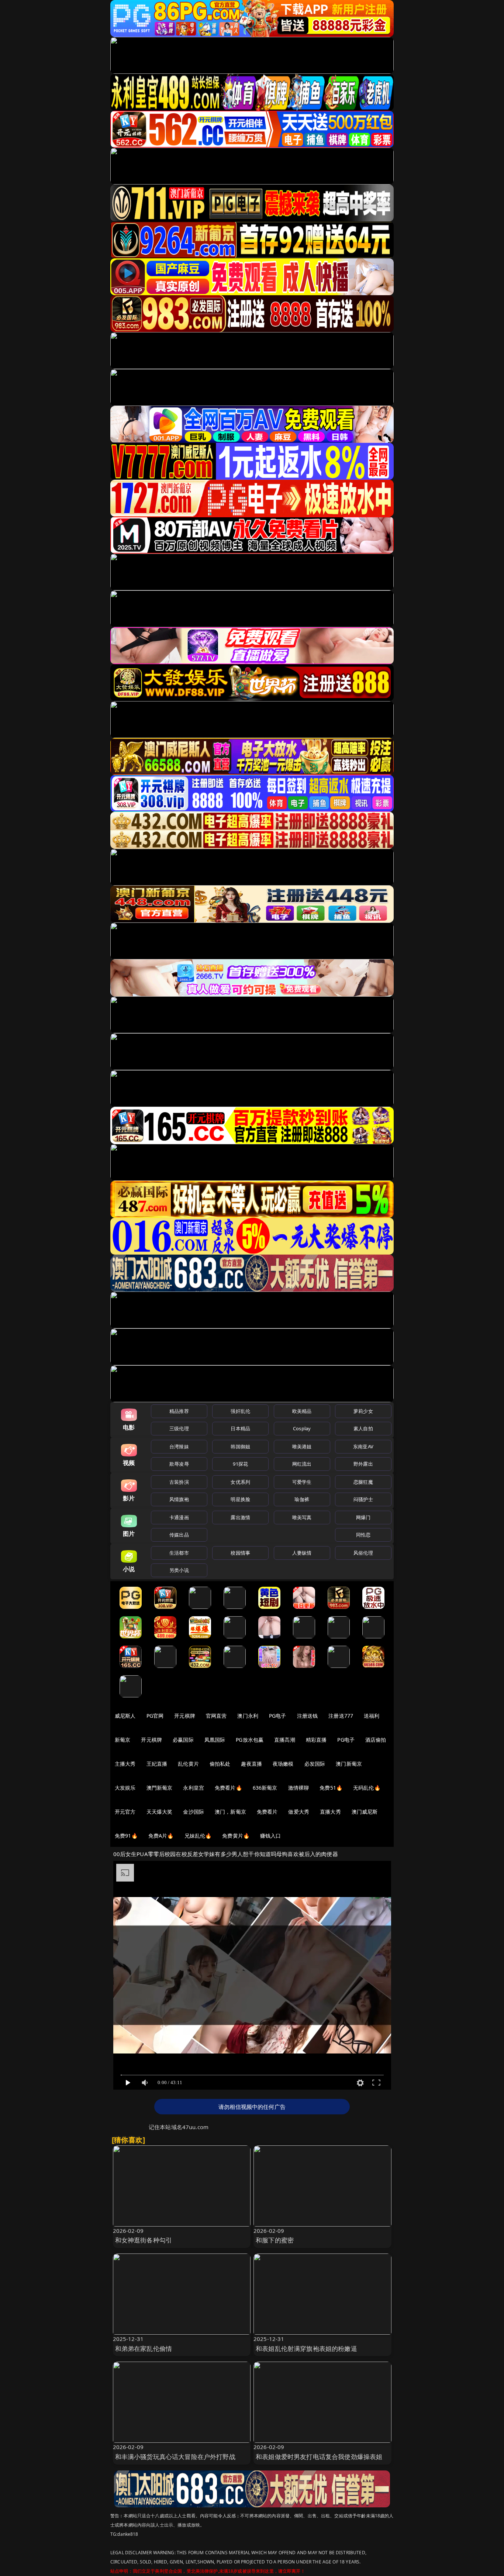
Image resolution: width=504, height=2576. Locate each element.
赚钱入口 (271, 1836)
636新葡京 (265, 1788)
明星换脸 (240, 1499)
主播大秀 (125, 1764)
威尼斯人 (125, 1716)
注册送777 (341, 1716)
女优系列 (240, 1482)
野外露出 (363, 1464)
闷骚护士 (363, 1499)
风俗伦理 (363, 1553)
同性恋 (363, 1535)
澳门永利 (248, 1716)
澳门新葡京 (349, 1764)
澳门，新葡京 (230, 1812)
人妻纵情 (302, 1553)
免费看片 (267, 1812)
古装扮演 (179, 1482)
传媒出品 (179, 1535)
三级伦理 (179, 1428)
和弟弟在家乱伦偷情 (144, 2349)
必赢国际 (183, 1740)
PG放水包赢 (250, 1740)
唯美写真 (302, 1517)
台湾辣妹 (179, 1446)
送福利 (372, 1716)
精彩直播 (316, 1740)
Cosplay (302, 1428)
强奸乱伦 (240, 1411)
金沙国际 (194, 1812)
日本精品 (240, 1428)
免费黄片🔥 (236, 1836)
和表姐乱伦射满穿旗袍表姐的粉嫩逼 (306, 2349)
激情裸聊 (299, 1788)
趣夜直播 (251, 1764)
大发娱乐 (125, 1788)
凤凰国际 (215, 1740)
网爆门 (363, 1517)
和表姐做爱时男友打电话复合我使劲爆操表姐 (319, 2457)
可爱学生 (302, 1482)
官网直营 (216, 1716)
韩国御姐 (240, 1446)
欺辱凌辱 (179, 1464)
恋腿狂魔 (363, 1482)
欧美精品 (302, 1411)
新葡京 (122, 1740)
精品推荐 (179, 1411)
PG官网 (155, 1716)
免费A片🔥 (161, 1836)
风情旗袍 (179, 1499)
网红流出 (302, 1464)
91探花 (240, 1464)
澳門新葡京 (160, 1788)
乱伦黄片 (188, 1764)
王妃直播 (157, 1764)
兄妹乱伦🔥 (198, 1836)
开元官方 (125, 1812)
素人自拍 (363, 1428)
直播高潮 (285, 1740)
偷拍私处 (220, 1764)
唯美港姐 (302, 1446)
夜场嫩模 (283, 1764)
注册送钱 (308, 1716)
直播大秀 (330, 1812)
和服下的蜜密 (275, 2240)
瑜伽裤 (302, 1499)
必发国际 (315, 1764)
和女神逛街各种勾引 (144, 2240)
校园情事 (240, 1553)
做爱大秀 (299, 1812)
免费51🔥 (331, 1788)
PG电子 (278, 1716)
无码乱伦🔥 (367, 1788)
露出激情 (240, 1517)
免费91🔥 (126, 1836)
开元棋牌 (185, 1716)
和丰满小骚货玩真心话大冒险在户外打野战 (175, 2457)
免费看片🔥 (228, 1788)
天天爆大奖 (160, 1812)
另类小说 (179, 1570)
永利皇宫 (194, 1788)
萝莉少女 (363, 1411)
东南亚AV (363, 1446)
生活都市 (179, 1553)
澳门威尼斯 (365, 1812)
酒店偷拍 (376, 1740)
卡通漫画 (179, 1517)
